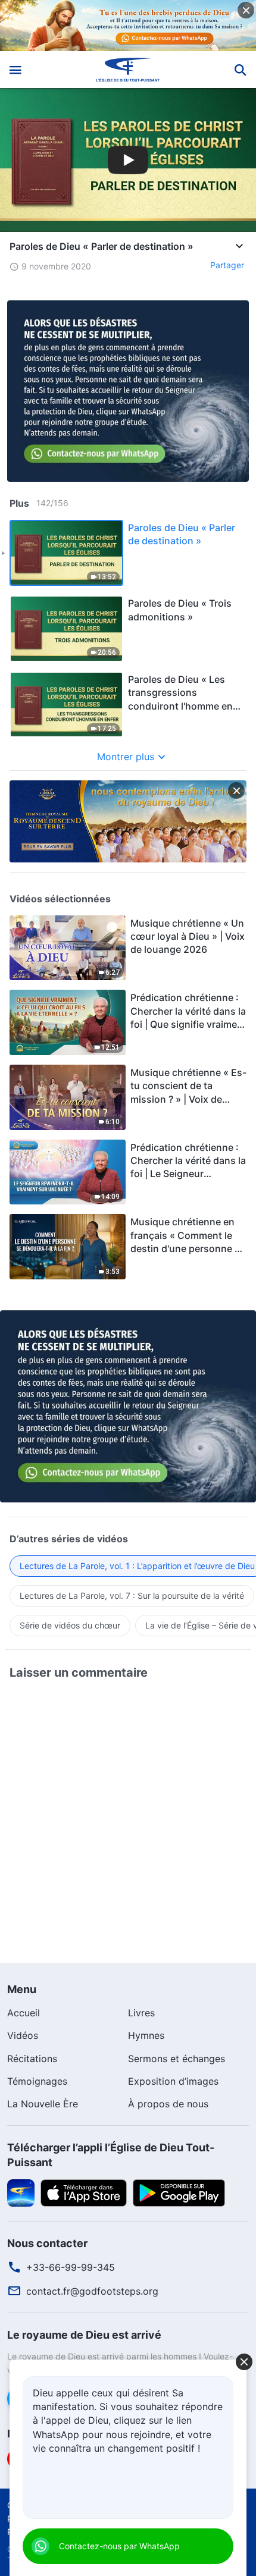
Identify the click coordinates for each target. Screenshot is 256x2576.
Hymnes (146, 2035)
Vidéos (23, 2035)
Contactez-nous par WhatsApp (119, 2546)
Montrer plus (126, 757)
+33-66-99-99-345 (71, 2267)
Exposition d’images (173, 2081)
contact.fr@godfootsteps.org (92, 2291)
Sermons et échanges (177, 2059)
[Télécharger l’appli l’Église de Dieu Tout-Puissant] (21, 2192)
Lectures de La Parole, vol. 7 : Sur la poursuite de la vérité (132, 1596)
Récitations (32, 2059)
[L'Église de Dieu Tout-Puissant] (128, 70)
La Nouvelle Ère (43, 2104)
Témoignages (37, 2081)
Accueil (24, 2013)
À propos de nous (168, 2104)
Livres (141, 2013)
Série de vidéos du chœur (70, 1625)
